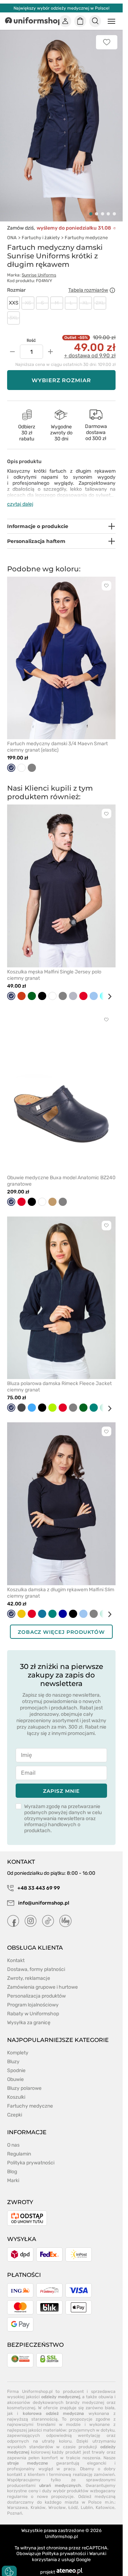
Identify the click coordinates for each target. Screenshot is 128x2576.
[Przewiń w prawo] (107, 988)
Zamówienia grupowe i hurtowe (42, 1979)
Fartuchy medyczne (86, 229)
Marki (13, 2172)
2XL (100, 295)
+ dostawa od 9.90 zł (90, 348)
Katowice (105, 2500)
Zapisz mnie (61, 1783)
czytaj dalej (20, 496)
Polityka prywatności (31, 2155)
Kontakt (16, 1952)
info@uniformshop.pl (43, 1895)
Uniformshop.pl (62, 2528)
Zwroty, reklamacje (29, 1970)
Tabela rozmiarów (88, 282)
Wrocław (57, 2500)
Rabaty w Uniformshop (33, 2006)
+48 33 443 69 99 (38, 1880)
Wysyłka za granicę (29, 2014)
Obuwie (15, 2071)
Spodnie (16, 2062)
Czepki (15, 2107)
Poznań (15, 2505)
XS (28, 295)
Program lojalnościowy (33, 1997)
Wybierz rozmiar (62, 372)
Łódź (73, 2500)
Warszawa (17, 2500)
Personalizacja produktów (36, 1988)
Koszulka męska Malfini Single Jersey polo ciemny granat (54, 967)
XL (86, 295)
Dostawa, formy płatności (36, 1961)
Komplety (18, 2045)
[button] (91, 206)
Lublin (87, 2500)
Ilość (31, 333)
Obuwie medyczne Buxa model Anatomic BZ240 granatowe (61, 1173)
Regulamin (19, 2146)
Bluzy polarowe (24, 2080)
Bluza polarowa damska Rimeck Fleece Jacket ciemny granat (59, 1379)
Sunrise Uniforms (39, 267)
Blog (12, 2163)
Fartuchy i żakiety (41, 229)
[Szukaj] (95, 21)
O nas (13, 2137)
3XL (14, 310)
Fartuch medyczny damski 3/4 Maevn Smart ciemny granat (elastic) (57, 739)
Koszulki (16, 2089)
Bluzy (13, 2053)
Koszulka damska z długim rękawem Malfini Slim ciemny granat (61, 1585)
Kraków (38, 2500)
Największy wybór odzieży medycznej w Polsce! (62, 8)
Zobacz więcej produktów (61, 1624)
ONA (12, 229)
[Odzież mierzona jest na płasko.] (112, 282)
